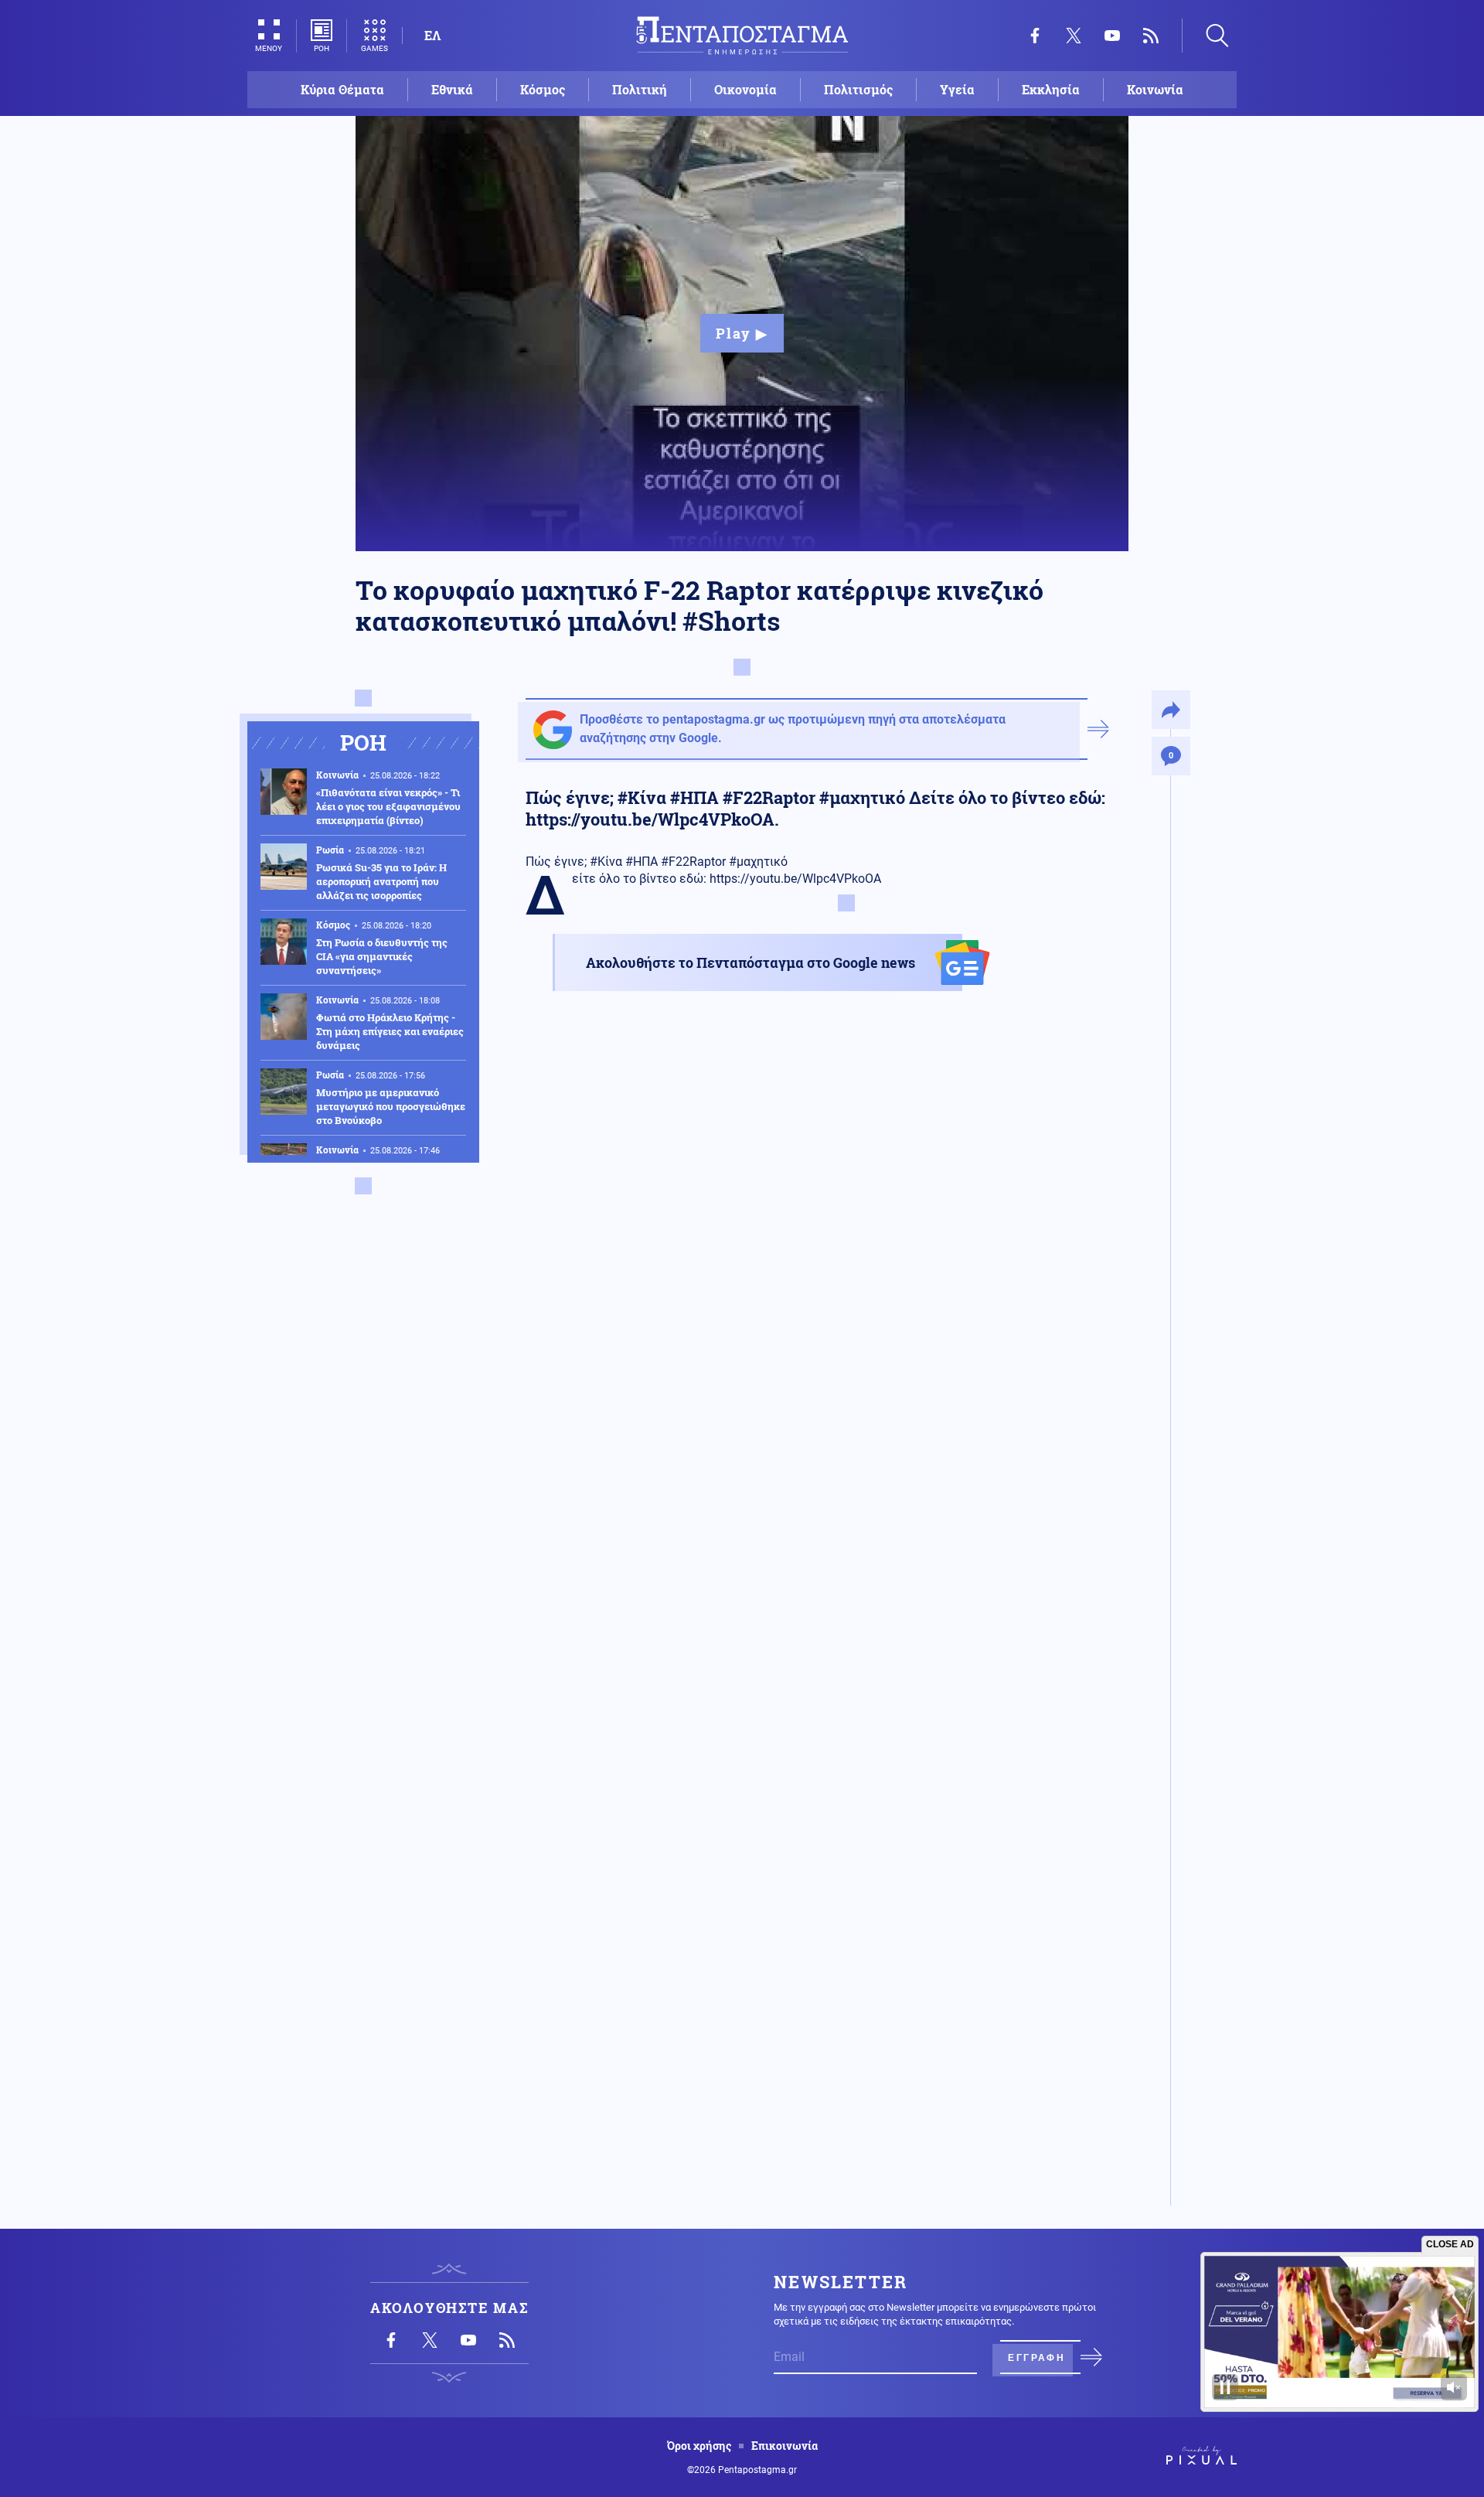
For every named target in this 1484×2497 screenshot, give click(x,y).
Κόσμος (543, 89)
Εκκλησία (1051, 89)
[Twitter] (1074, 36)
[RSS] (1151, 36)
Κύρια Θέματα (342, 89)
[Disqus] (823, 1582)
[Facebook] (1035, 36)
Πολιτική (640, 89)
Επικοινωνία (785, 2446)
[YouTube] (1112, 36)
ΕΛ (432, 35)
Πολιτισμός (858, 89)
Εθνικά (452, 89)
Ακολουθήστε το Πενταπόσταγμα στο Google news (751, 962)
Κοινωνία (1155, 89)
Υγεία (957, 89)
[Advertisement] (823, 1197)
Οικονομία (745, 89)
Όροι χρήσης (699, 2446)
